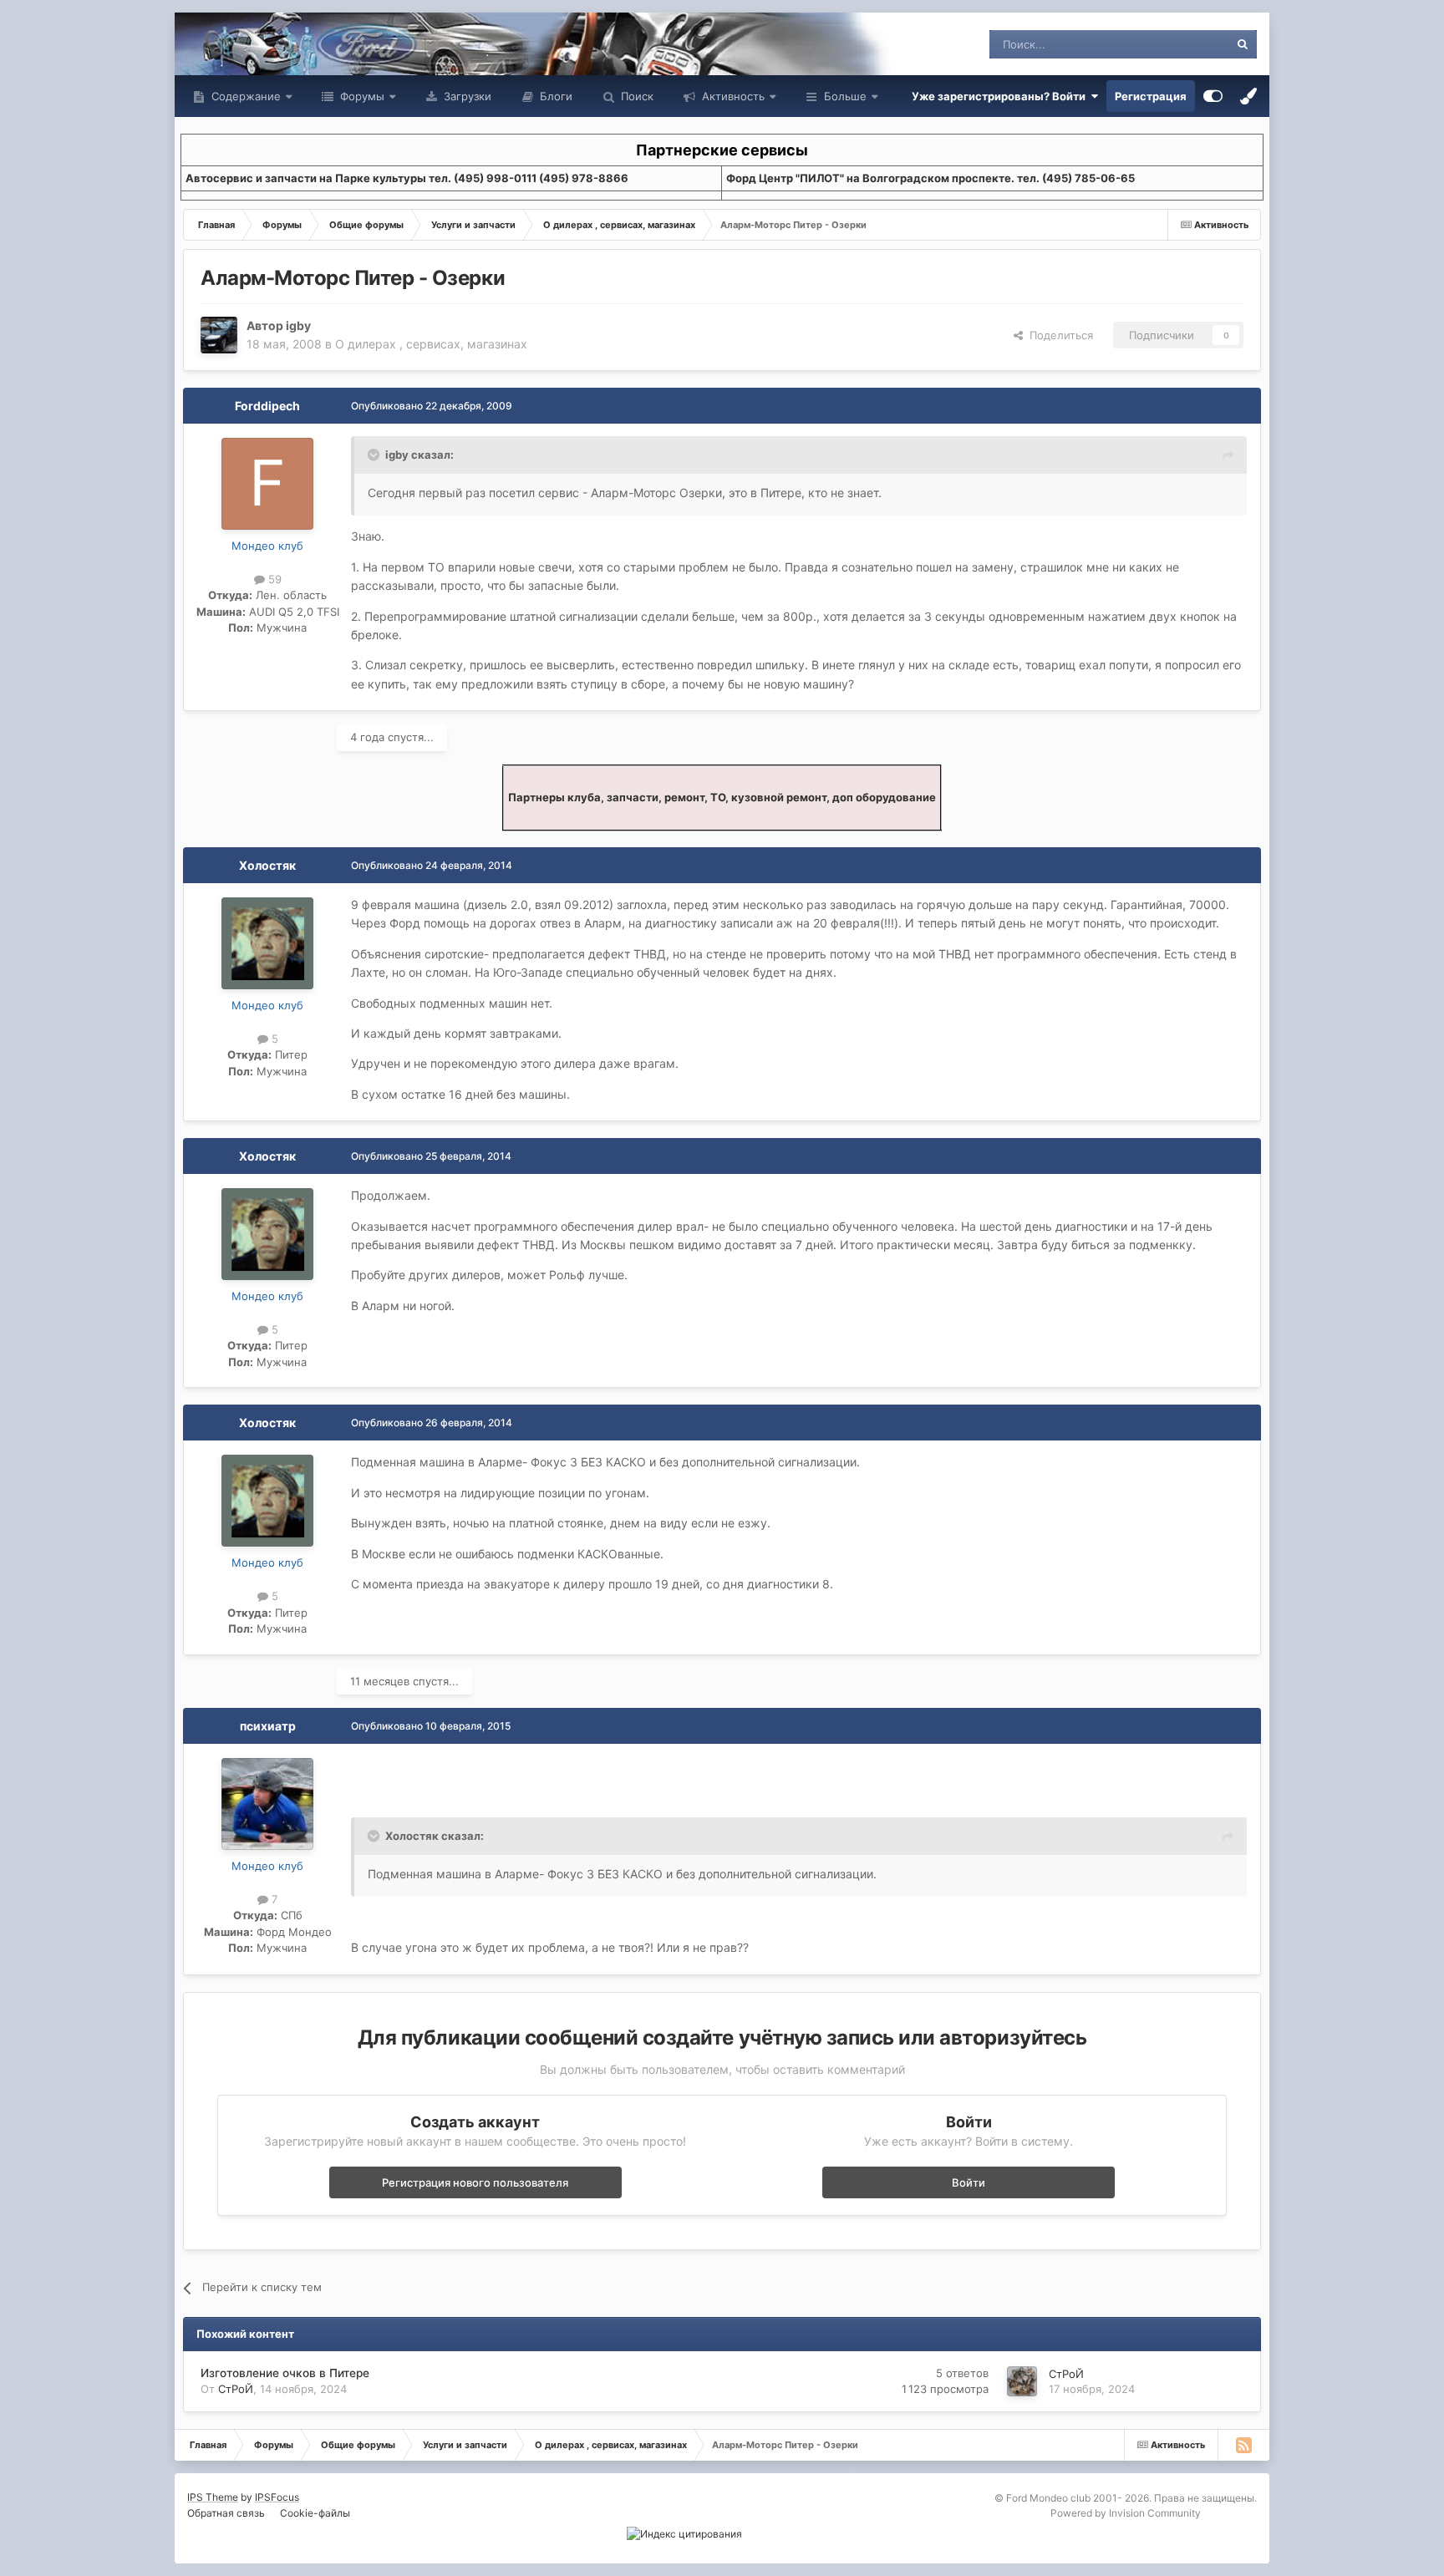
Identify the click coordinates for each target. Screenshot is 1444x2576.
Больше (845, 96)
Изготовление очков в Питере (285, 2373)
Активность (732, 96)
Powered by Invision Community (1126, 2513)
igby (298, 325)
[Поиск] (1243, 44)
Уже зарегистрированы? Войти (1001, 96)
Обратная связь (226, 2513)
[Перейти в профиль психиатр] (267, 1804)
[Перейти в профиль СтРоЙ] (1022, 2381)
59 (273, 579)
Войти (969, 2182)
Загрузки (466, 96)
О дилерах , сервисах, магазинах (431, 344)
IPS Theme (213, 2497)
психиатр (268, 1726)
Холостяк (267, 865)
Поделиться (1058, 335)
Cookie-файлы (315, 2513)
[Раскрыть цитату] (375, 455)
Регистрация (1151, 96)
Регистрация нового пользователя (475, 2182)
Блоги (554, 96)
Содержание (244, 96)
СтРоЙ (236, 2389)
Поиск (636, 96)
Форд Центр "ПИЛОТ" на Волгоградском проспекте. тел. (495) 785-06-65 (930, 178)
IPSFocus (277, 2497)
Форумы (361, 96)
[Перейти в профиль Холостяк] (267, 943)
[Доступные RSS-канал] (1243, 2445)
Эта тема (1184, 44)
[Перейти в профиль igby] (219, 335)
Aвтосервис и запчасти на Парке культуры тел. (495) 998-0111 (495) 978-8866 (407, 178)
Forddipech (267, 406)
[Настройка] (1213, 96)
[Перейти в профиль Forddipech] (267, 484)
